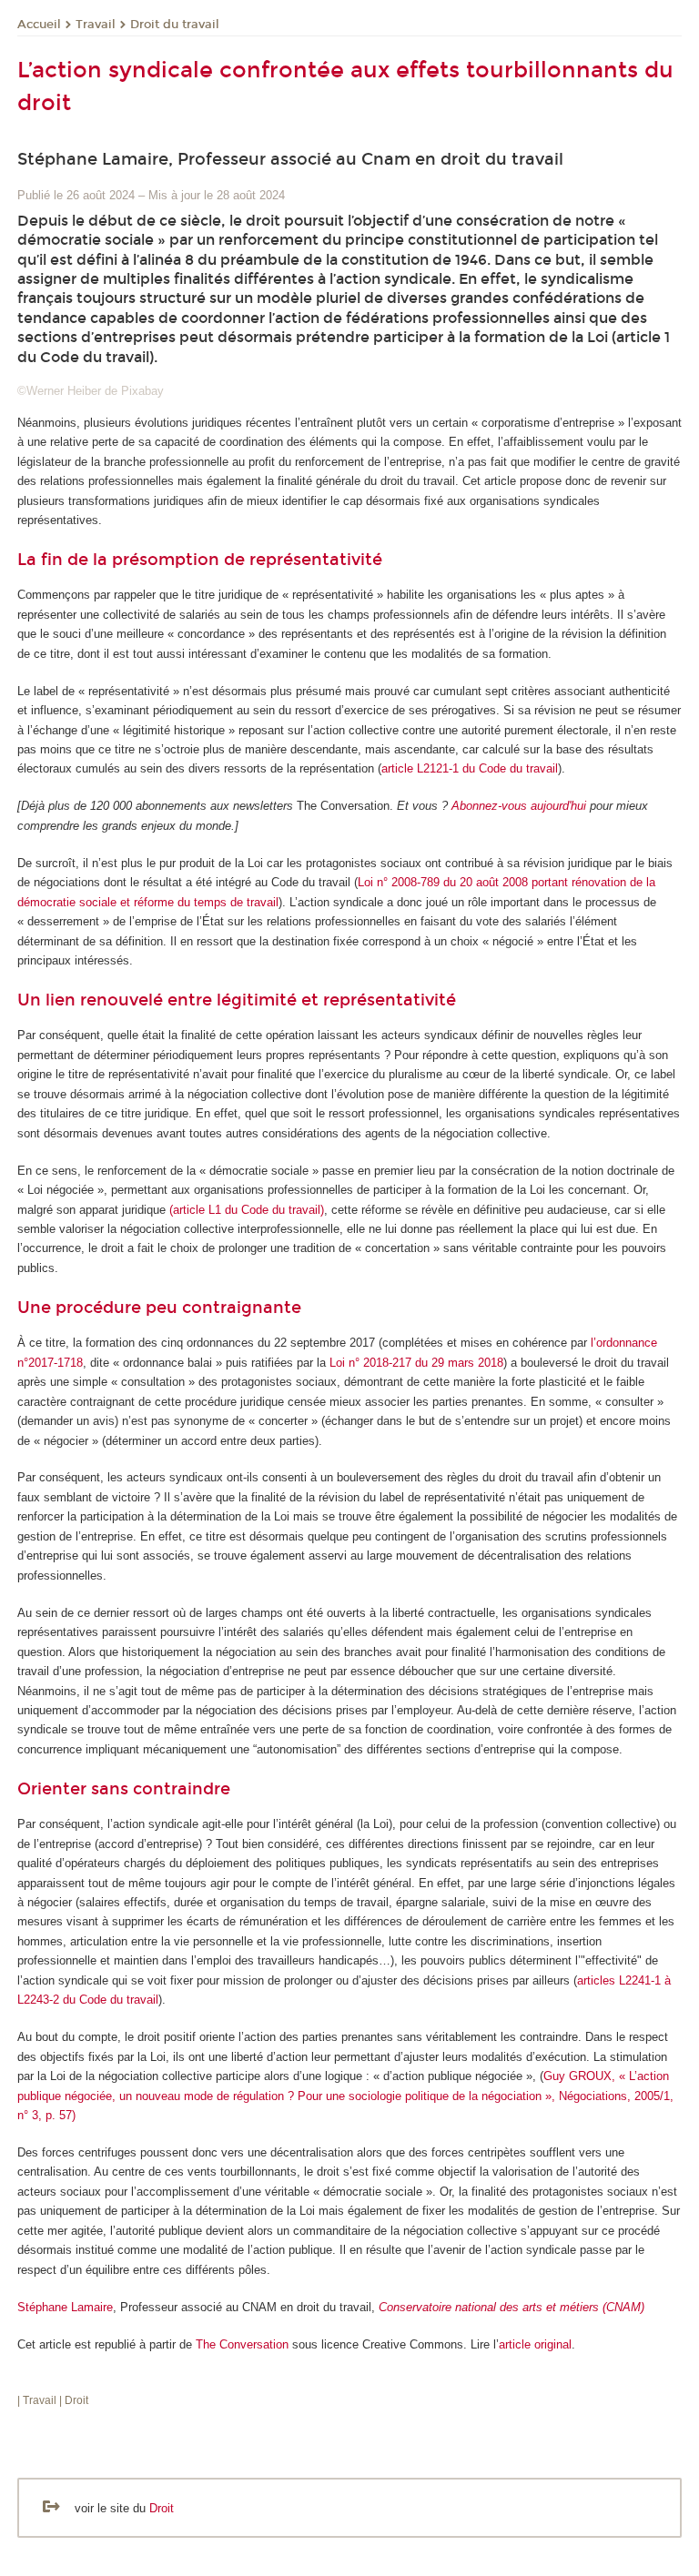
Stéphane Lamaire (65, 2307)
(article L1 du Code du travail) (247, 1210)
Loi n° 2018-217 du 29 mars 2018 (416, 1363)
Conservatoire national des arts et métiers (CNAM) (512, 2307)
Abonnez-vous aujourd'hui (519, 806)
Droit (162, 2508)
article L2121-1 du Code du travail (470, 768)
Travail (96, 25)
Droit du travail (175, 25)
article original (535, 2344)
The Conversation (242, 2344)
